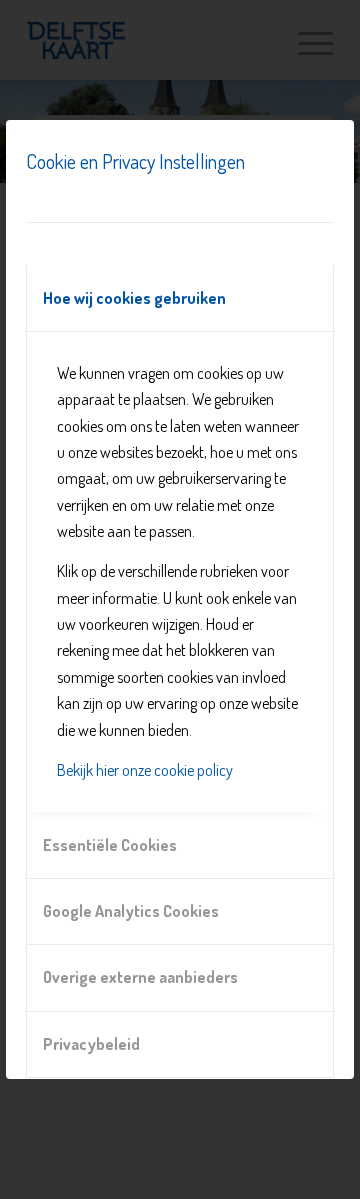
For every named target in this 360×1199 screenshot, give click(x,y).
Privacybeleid (91, 1044)
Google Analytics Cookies (131, 911)
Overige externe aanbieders (140, 977)
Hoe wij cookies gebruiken (134, 298)
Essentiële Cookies (110, 845)
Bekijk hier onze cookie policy (145, 770)
